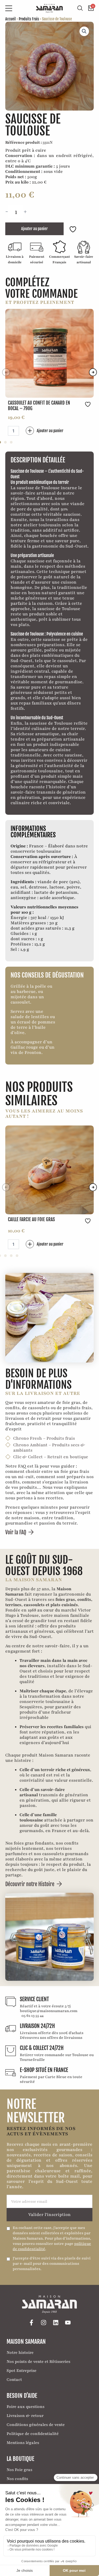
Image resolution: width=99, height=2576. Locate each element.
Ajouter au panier (34, 229)
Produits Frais (29, 19)
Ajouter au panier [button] (50, 431)
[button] (84, 31)
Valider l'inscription (49, 2215)
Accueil (11, 19)
